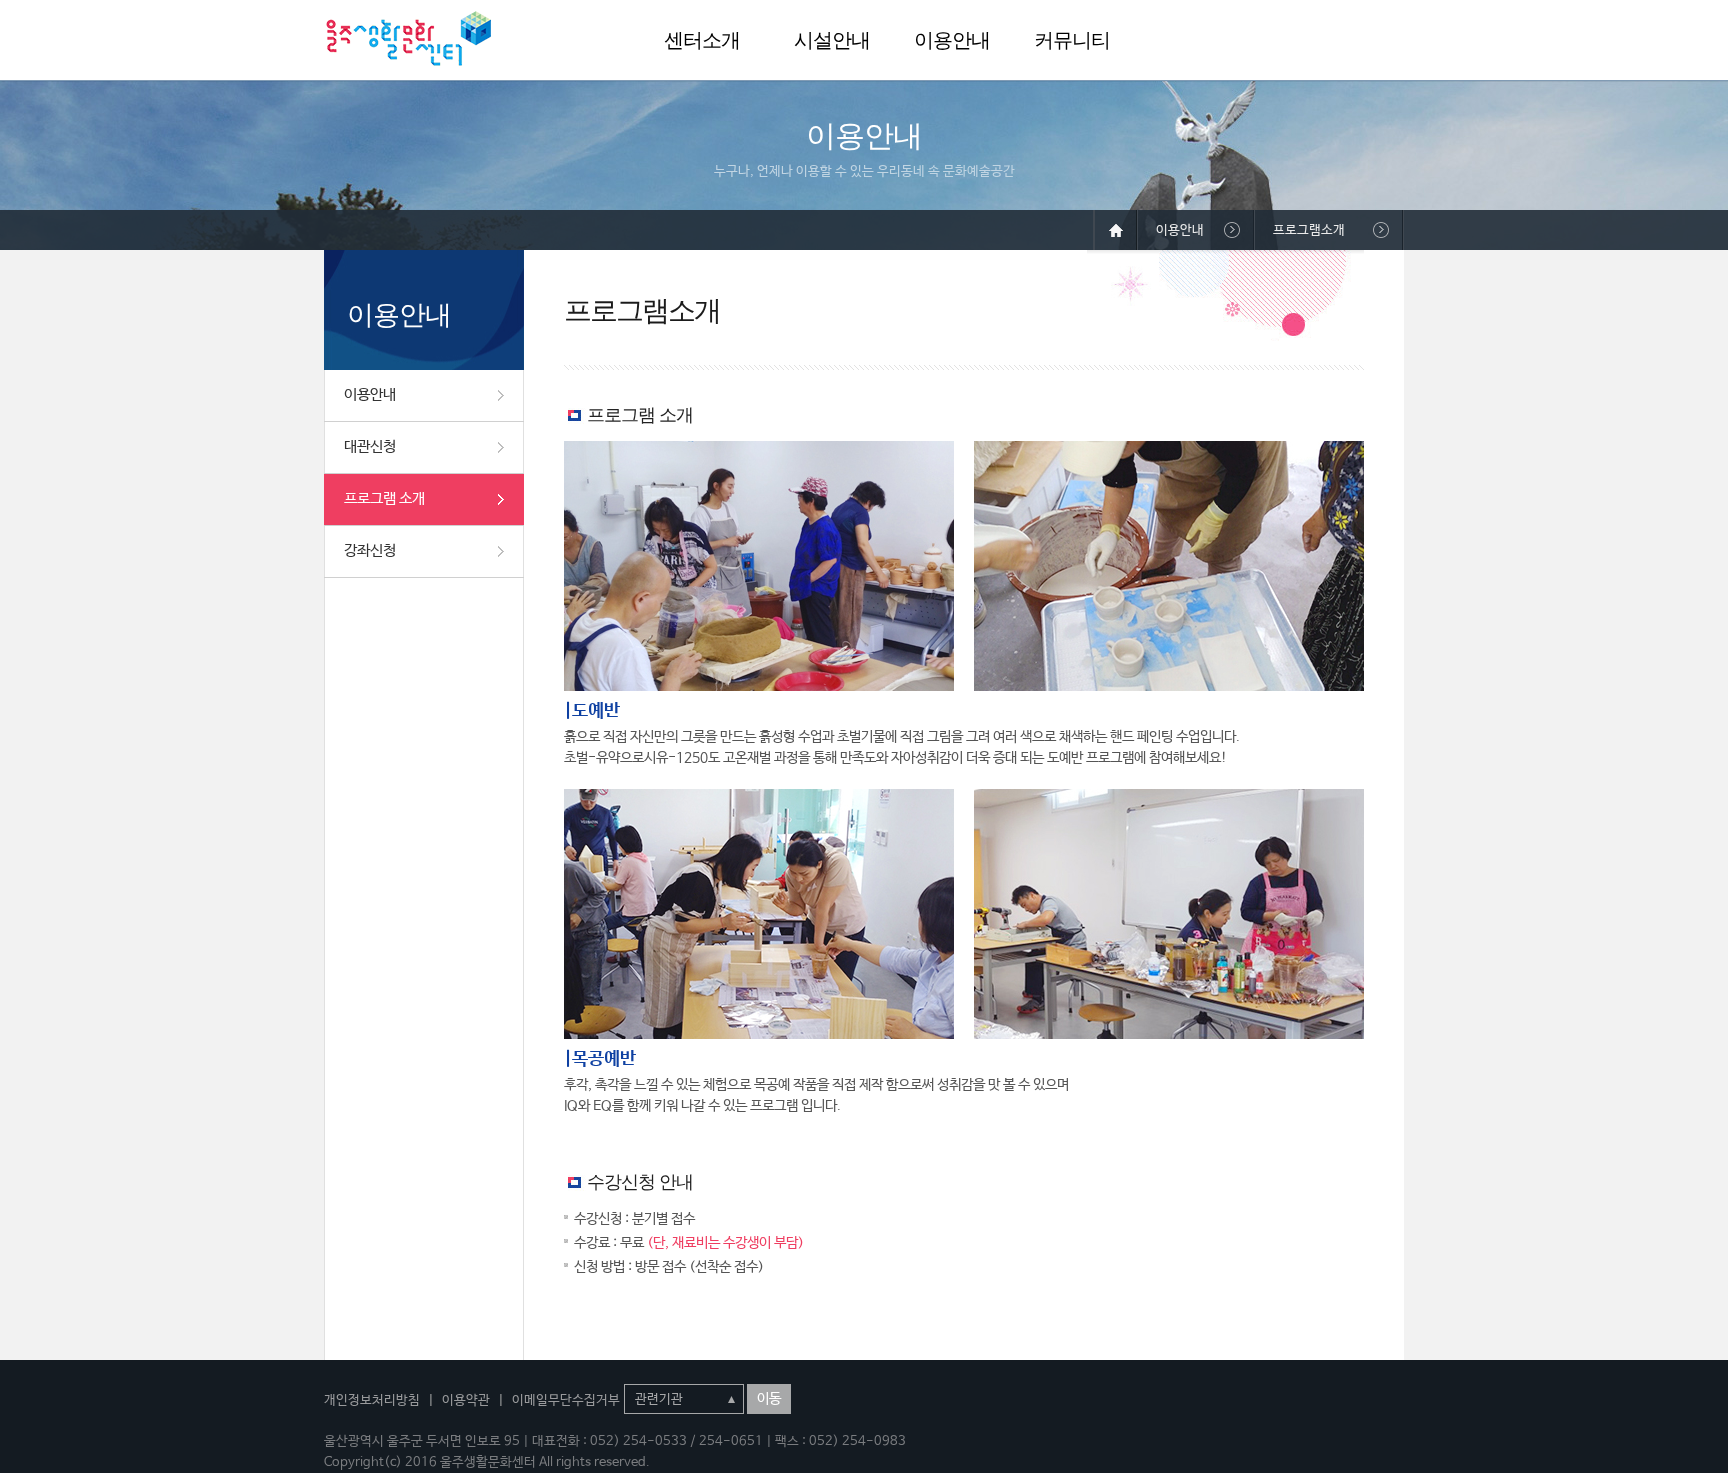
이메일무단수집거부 (566, 1400)
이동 (769, 1399)
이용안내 (952, 40)
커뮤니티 (1072, 40)
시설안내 (832, 40)
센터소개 (702, 40)
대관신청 (370, 446)
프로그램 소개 (384, 498)
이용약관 (466, 1400)
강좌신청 (370, 550)
